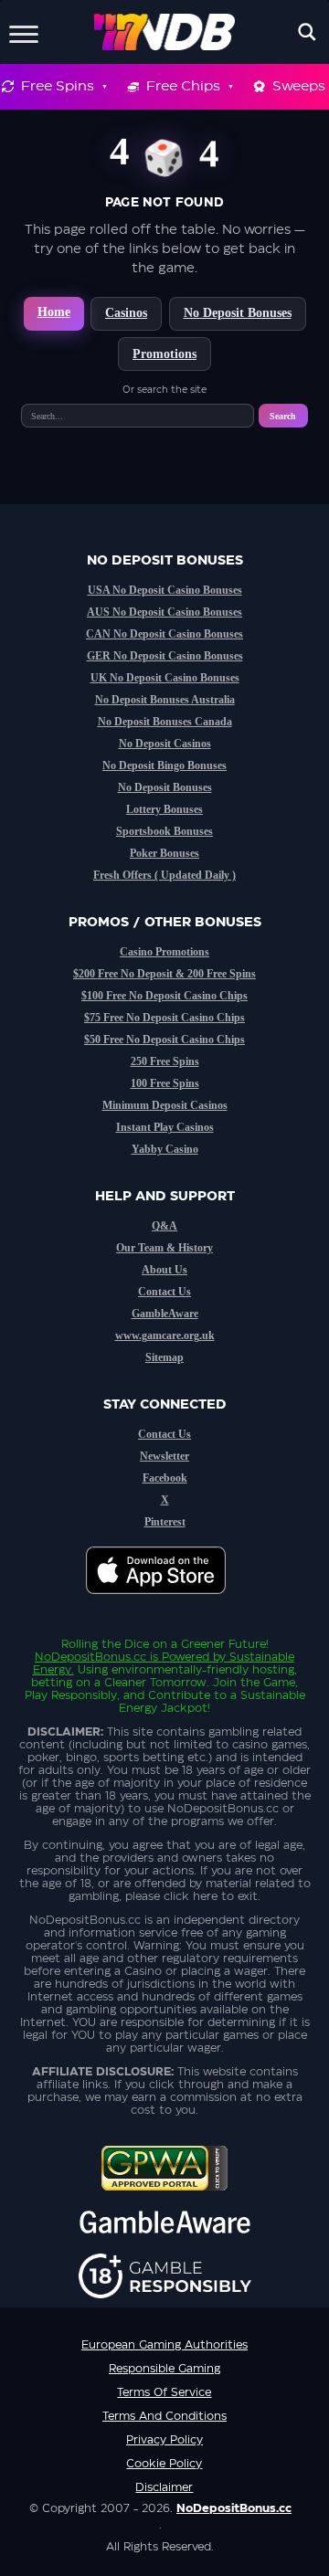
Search (283, 416)
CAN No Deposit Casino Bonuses (164, 634)
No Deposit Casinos (165, 744)
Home (54, 312)
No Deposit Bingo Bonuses (164, 765)
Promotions (164, 354)
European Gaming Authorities (164, 2345)
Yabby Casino (165, 1149)
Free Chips (183, 86)
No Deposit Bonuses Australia (165, 700)
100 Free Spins (165, 1083)
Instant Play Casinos (165, 1127)
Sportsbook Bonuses (164, 831)
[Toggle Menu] (24, 32)
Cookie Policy (164, 2464)
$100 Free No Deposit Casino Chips (164, 996)
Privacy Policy (164, 2440)
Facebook (165, 1478)
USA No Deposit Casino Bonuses (165, 590)
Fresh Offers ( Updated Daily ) (164, 875)
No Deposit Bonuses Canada (165, 722)
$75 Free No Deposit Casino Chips (164, 1018)
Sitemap (164, 1357)
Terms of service (164, 2392)
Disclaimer (164, 2487)
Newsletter (164, 1456)
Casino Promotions (164, 952)
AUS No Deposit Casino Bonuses (164, 612)
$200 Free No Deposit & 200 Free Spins (164, 974)
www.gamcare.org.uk (165, 1336)
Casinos (126, 313)
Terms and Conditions (164, 2416)
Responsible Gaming (164, 2369)
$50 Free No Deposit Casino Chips (164, 1040)
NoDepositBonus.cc (90, 1657)
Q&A (164, 1226)
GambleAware (165, 1314)
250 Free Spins (165, 1061)
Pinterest (165, 1522)
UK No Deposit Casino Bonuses (165, 678)
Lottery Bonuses (164, 809)
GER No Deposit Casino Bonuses (165, 656)
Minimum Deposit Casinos (165, 1105)
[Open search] (307, 32)
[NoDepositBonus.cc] (165, 32)
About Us (164, 1270)
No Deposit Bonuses (238, 313)
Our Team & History (164, 1248)
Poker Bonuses (164, 853)
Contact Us (164, 1292)
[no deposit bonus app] (165, 1603)
